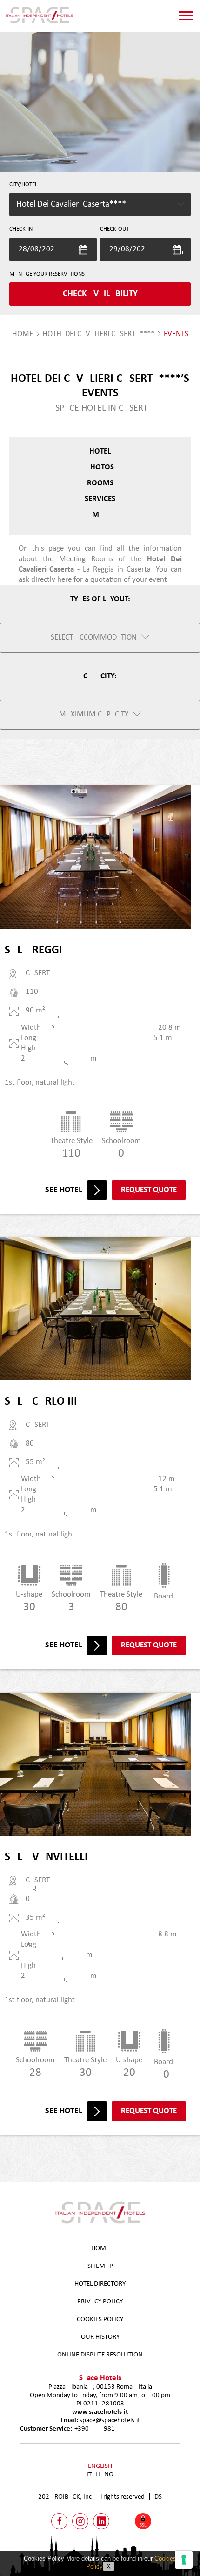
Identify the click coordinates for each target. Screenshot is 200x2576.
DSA (160, 2497)
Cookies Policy (100, 2319)
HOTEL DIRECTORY (100, 2284)
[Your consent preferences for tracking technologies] (184, 2560)
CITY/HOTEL (23, 184)
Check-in (21, 229)
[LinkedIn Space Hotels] (101, 2521)
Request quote (149, 1190)
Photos (100, 467)
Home (100, 2249)
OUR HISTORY (100, 2337)
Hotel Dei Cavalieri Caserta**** (98, 334)
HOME (23, 334)
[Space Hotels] (39, 23)
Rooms (100, 483)
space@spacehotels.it (110, 2421)
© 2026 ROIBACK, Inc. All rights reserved (89, 2497)
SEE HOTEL (64, 1190)
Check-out (114, 229)
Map (100, 515)
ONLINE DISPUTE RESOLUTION (100, 2355)
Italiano (100, 2475)
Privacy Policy (100, 2302)
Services (100, 499)
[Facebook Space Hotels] (59, 2521)
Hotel (100, 451)
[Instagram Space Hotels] (80, 2521)
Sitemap (100, 2266)
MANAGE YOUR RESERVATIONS (47, 274)
